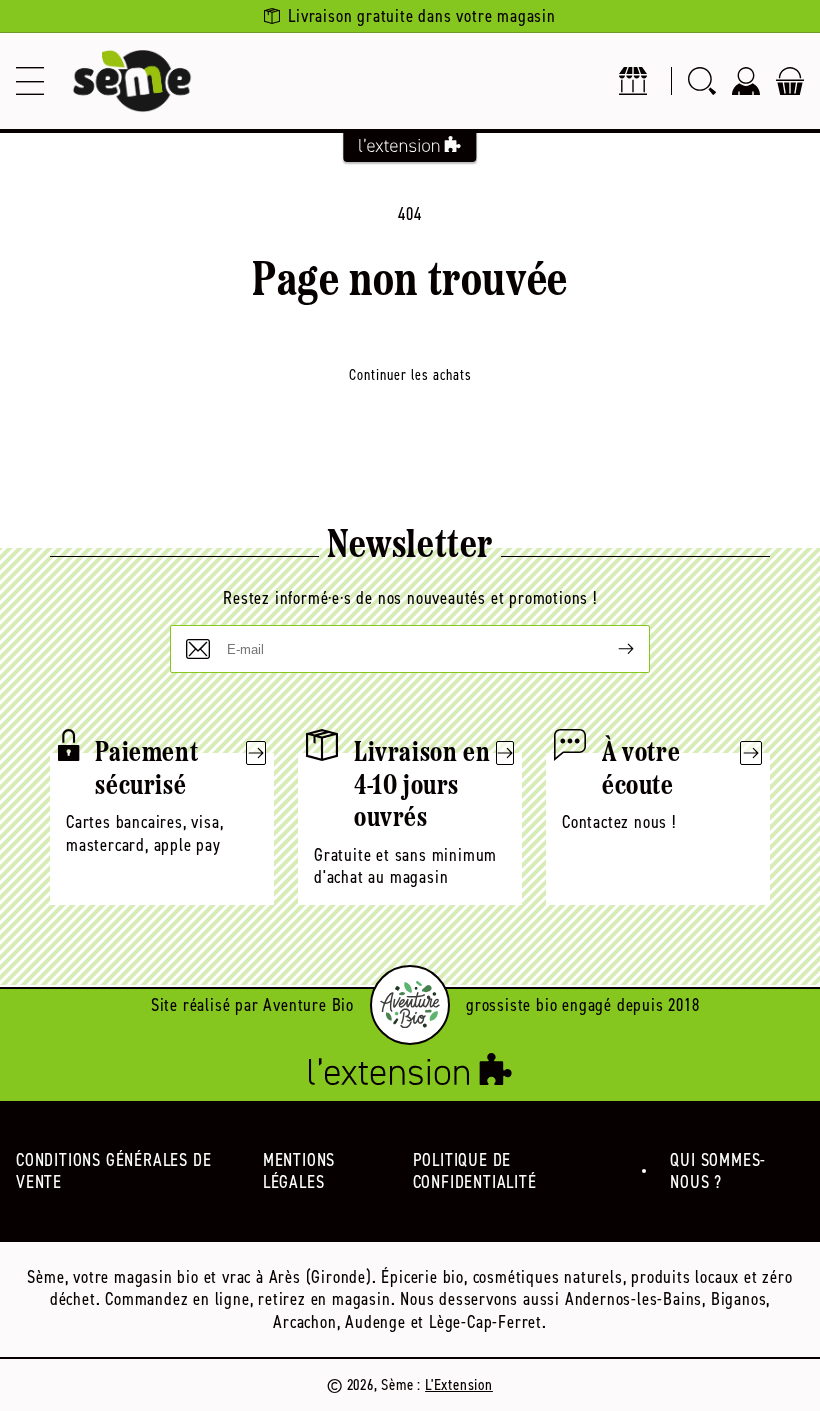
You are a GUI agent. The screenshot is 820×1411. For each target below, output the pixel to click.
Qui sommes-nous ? (718, 1171)
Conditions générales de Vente (113, 1171)
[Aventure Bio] (410, 1005)
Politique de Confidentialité (475, 1171)
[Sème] (132, 81)
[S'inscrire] (610, 649)
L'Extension (459, 1384)
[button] (30, 81)
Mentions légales (299, 1171)
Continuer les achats (410, 375)
